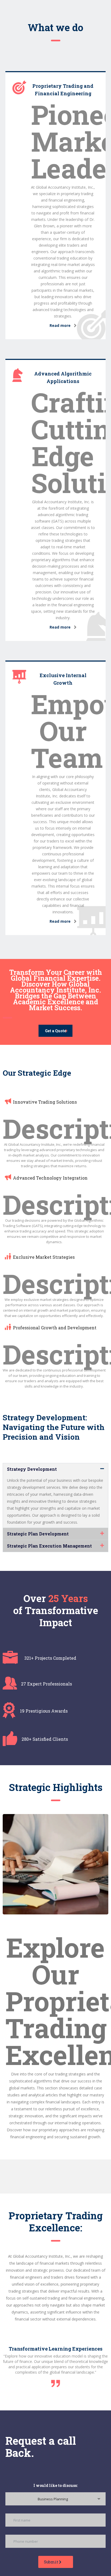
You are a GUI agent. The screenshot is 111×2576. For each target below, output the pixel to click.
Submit (51, 2562)
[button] (55, 1469)
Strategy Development (32, 1469)
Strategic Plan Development (38, 1534)
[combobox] (55, 2499)
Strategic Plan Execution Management (49, 1546)
